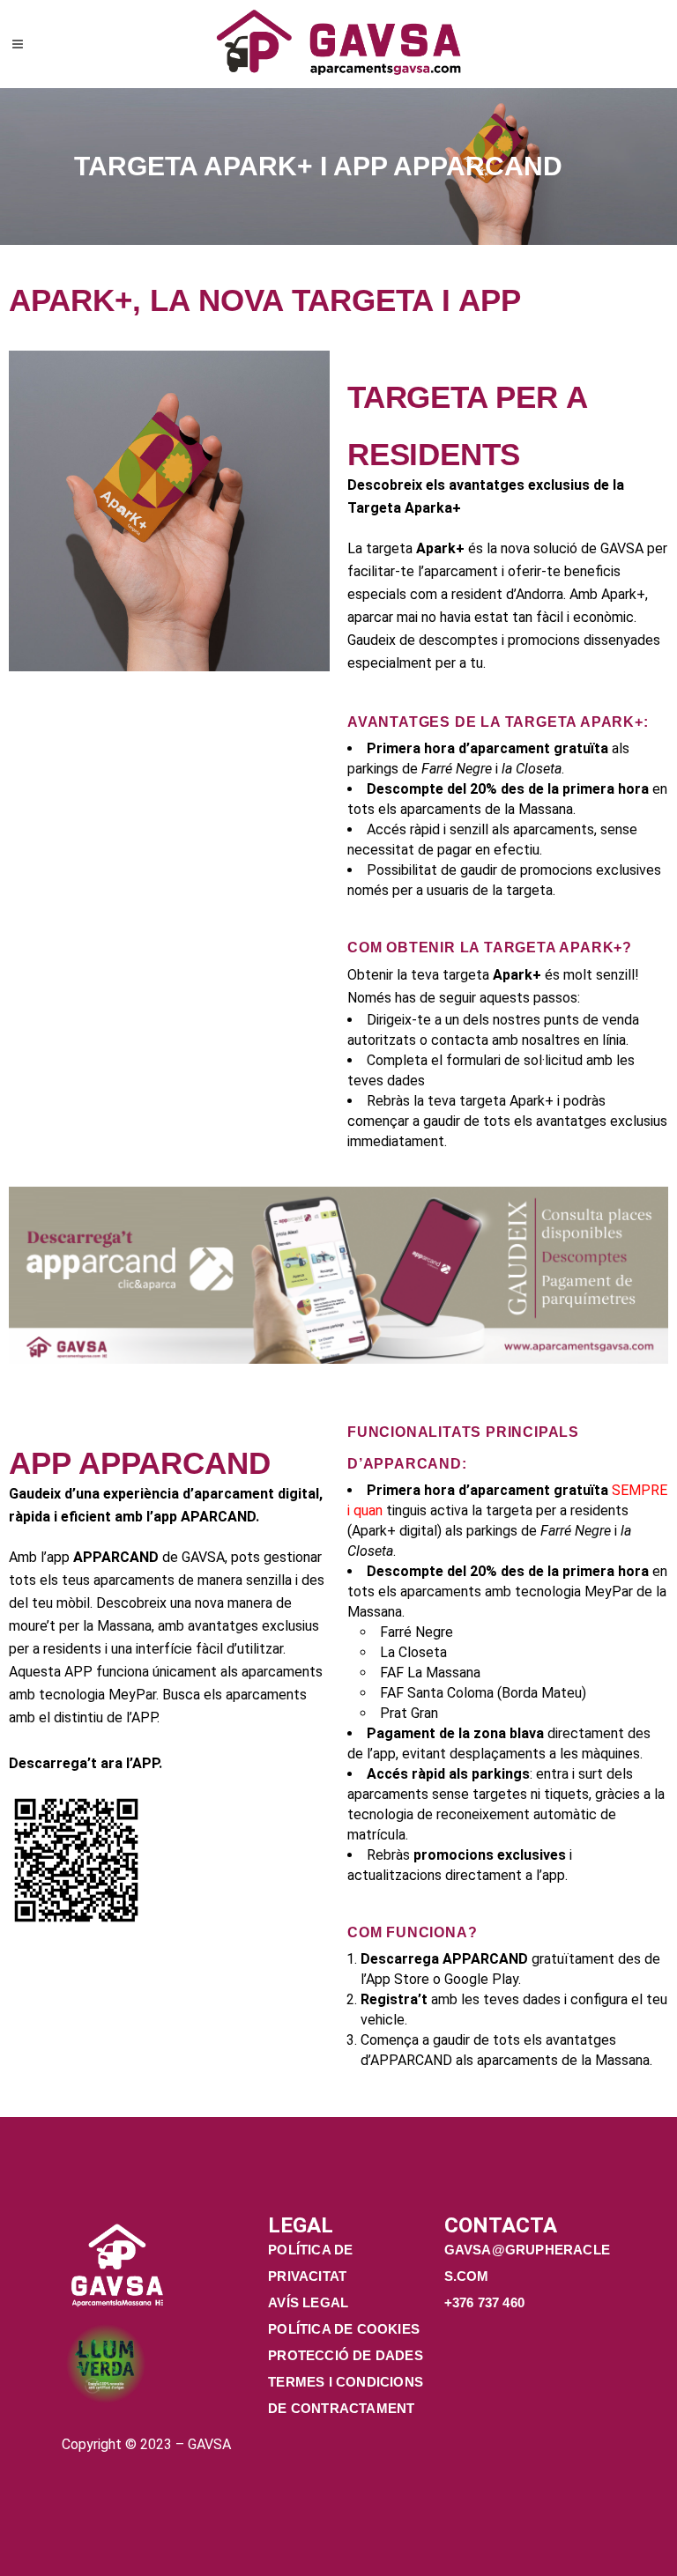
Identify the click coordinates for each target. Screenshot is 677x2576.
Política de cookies (344, 2329)
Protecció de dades (346, 2355)
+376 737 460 (487, 2302)
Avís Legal (308, 2302)
